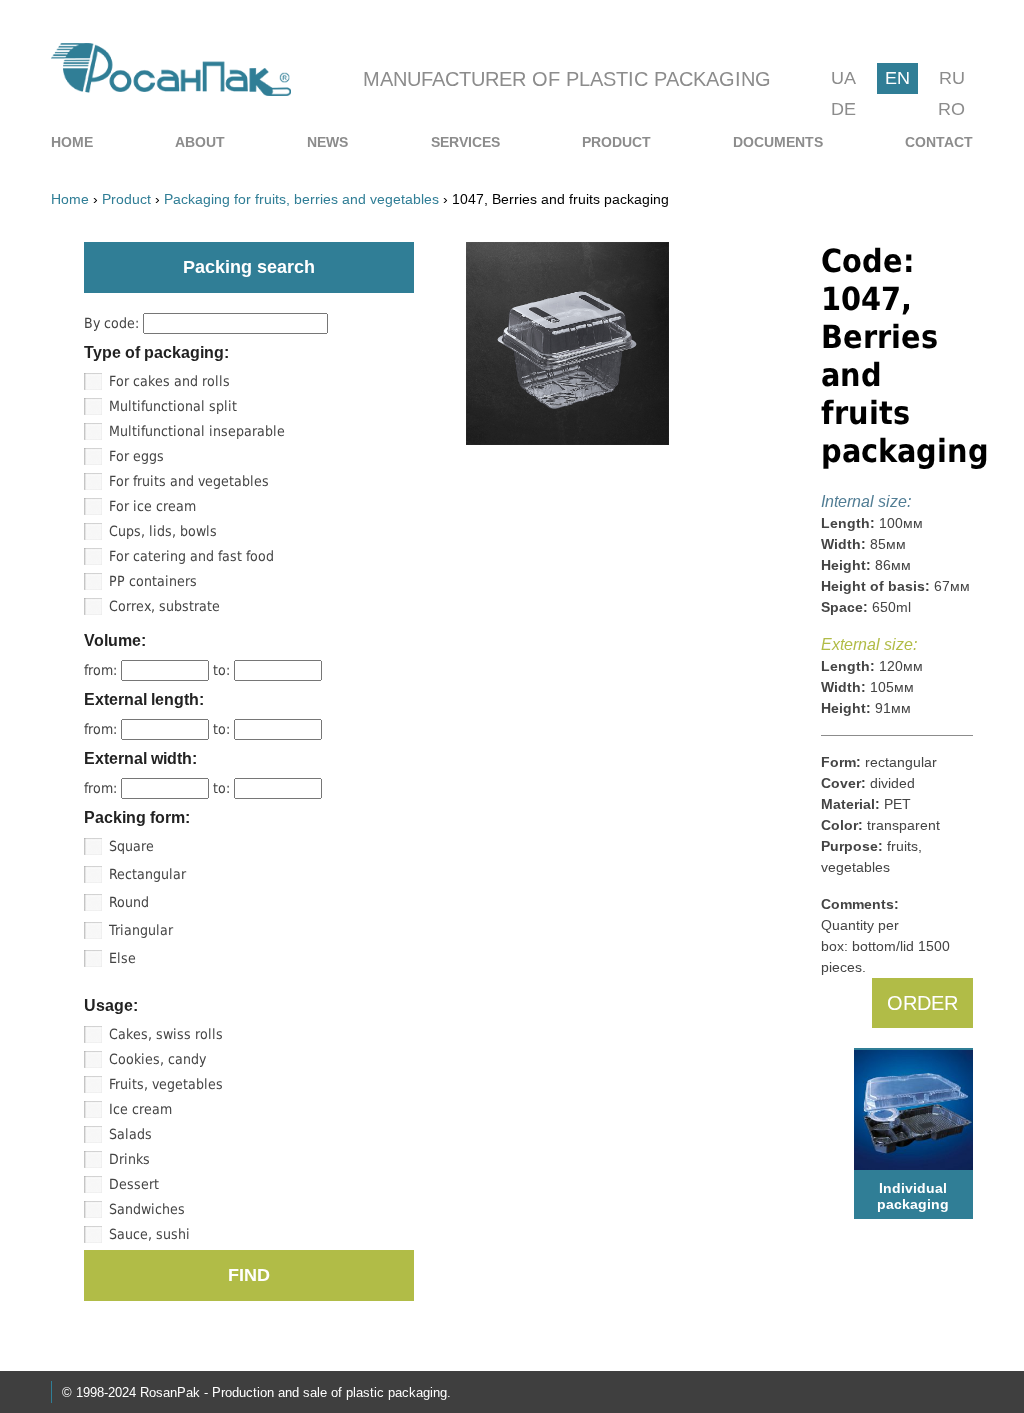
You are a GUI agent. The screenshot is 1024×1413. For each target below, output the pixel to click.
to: (223, 670)
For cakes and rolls (169, 381)
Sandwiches (147, 1209)
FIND (249, 1275)
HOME (72, 142)
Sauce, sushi (149, 1234)
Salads (130, 1134)
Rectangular (147, 874)
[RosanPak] (171, 90)
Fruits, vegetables (166, 1084)
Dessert (134, 1184)
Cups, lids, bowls (163, 531)
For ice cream (152, 506)
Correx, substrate (164, 606)
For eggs (136, 456)
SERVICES (465, 142)
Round (129, 902)
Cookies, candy (157, 1059)
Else (122, 958)
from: (102, 670)
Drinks (129, 1159)
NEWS (327, 142)
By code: (113, 323)
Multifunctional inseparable (197, 431)
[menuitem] (72, 142)
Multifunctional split (173, 406)
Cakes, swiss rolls (166, 1034)
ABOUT (200, 142)
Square (131, 846)
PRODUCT (616, 142)
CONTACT (939, 142)
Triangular (141, 930)
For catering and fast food (191, 556)
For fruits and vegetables (189, 481)
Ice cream (140, 1109)
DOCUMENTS (778, 142)
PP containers (153, 581)
